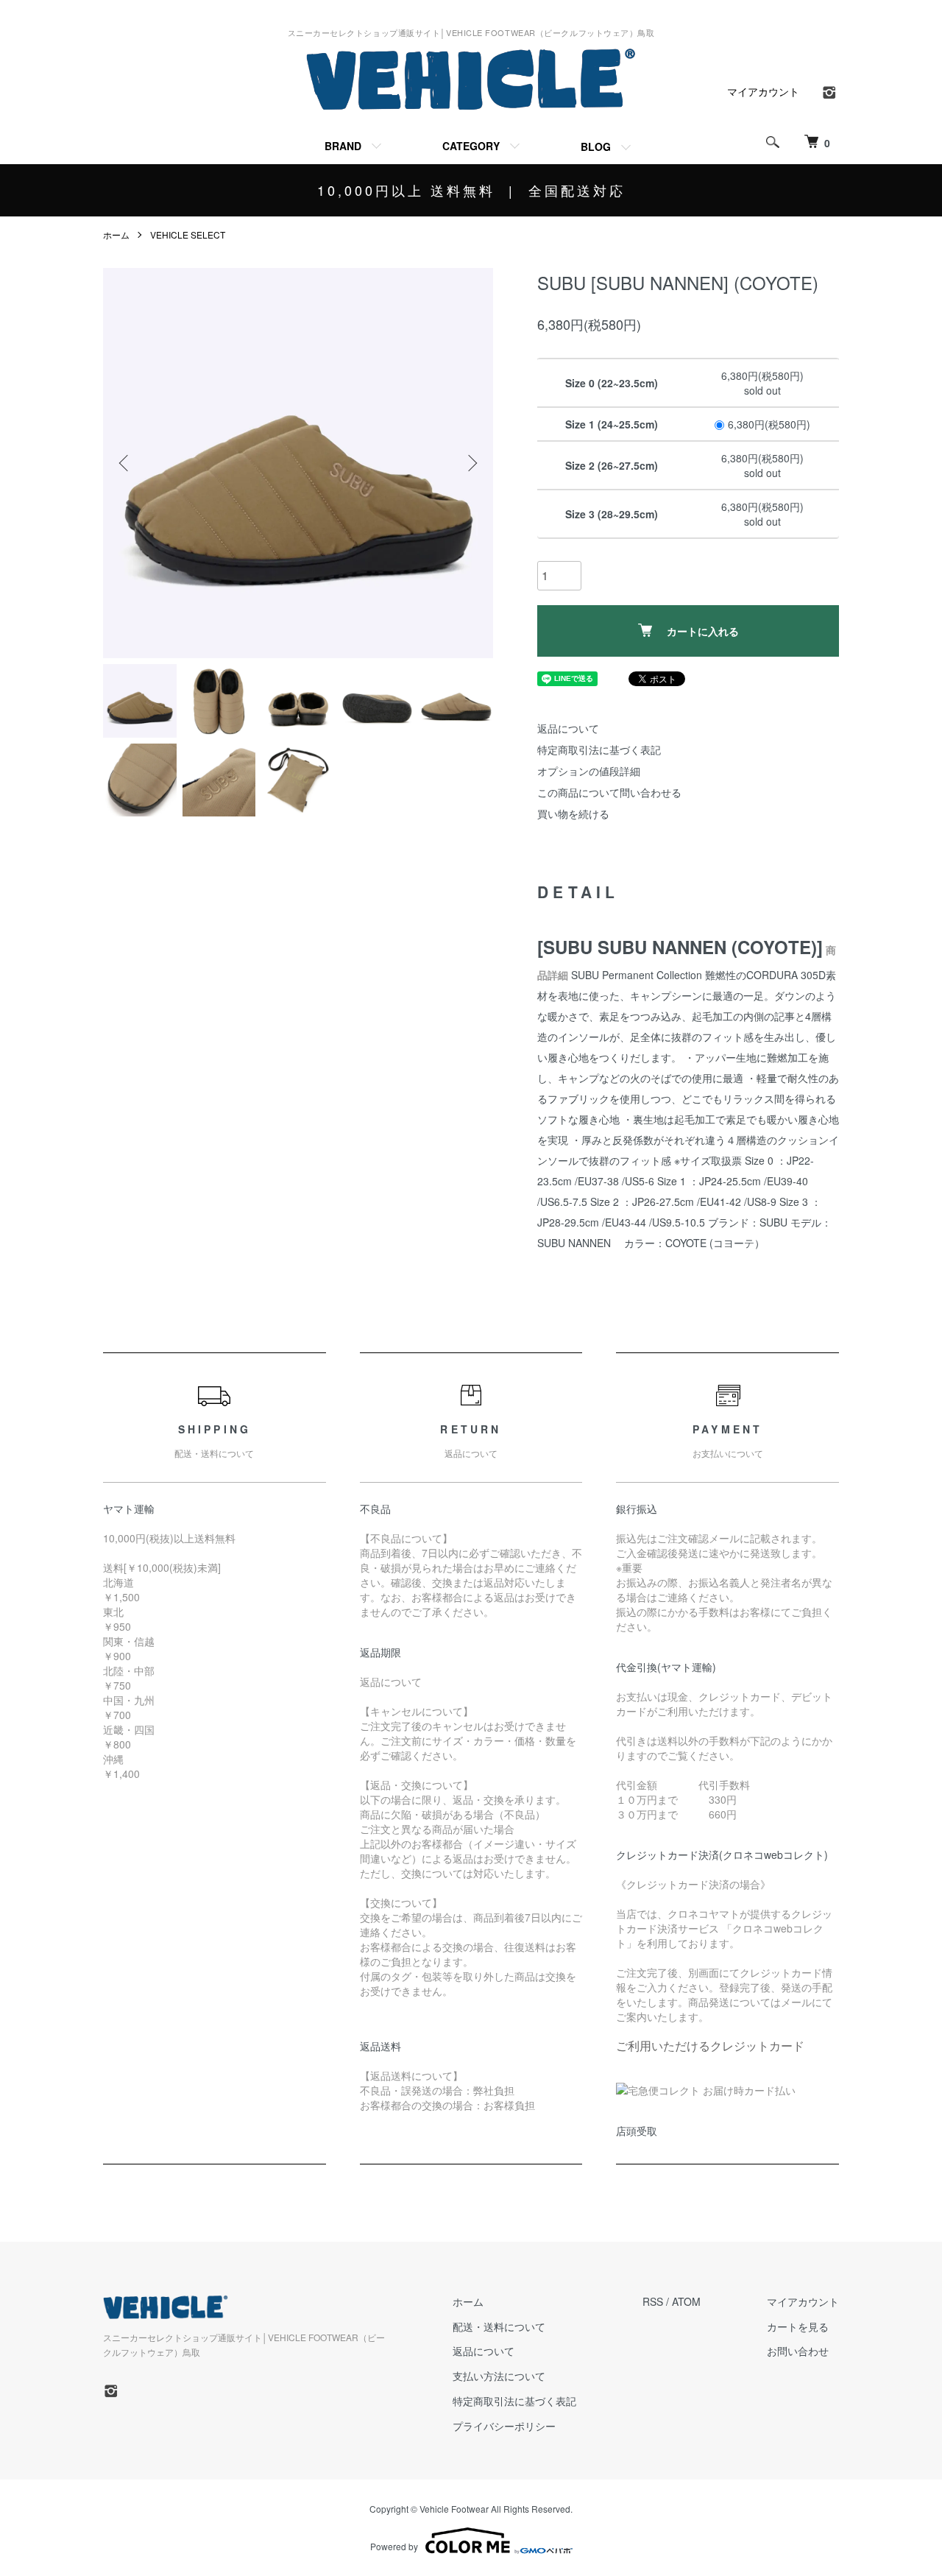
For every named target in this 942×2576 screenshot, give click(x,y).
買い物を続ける (573, 814)
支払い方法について (499, 2376)
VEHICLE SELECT (188, 234)
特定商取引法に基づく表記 (599, 749)
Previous (125, 463)
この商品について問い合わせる (609, 792)
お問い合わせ (798, 2351)
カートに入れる (703, 631)
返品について (568, 728)
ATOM (686, 2301)
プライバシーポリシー (504, 2426)
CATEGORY (471, 146)
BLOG (596, 147)
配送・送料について (499, 2326)
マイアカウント (763, 91)
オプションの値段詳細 (589, 771)
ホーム (116, 234)
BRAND (343, 146)
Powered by (394, 2546)
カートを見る (798, 2326)
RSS (653, 2301)
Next (471, 463)
